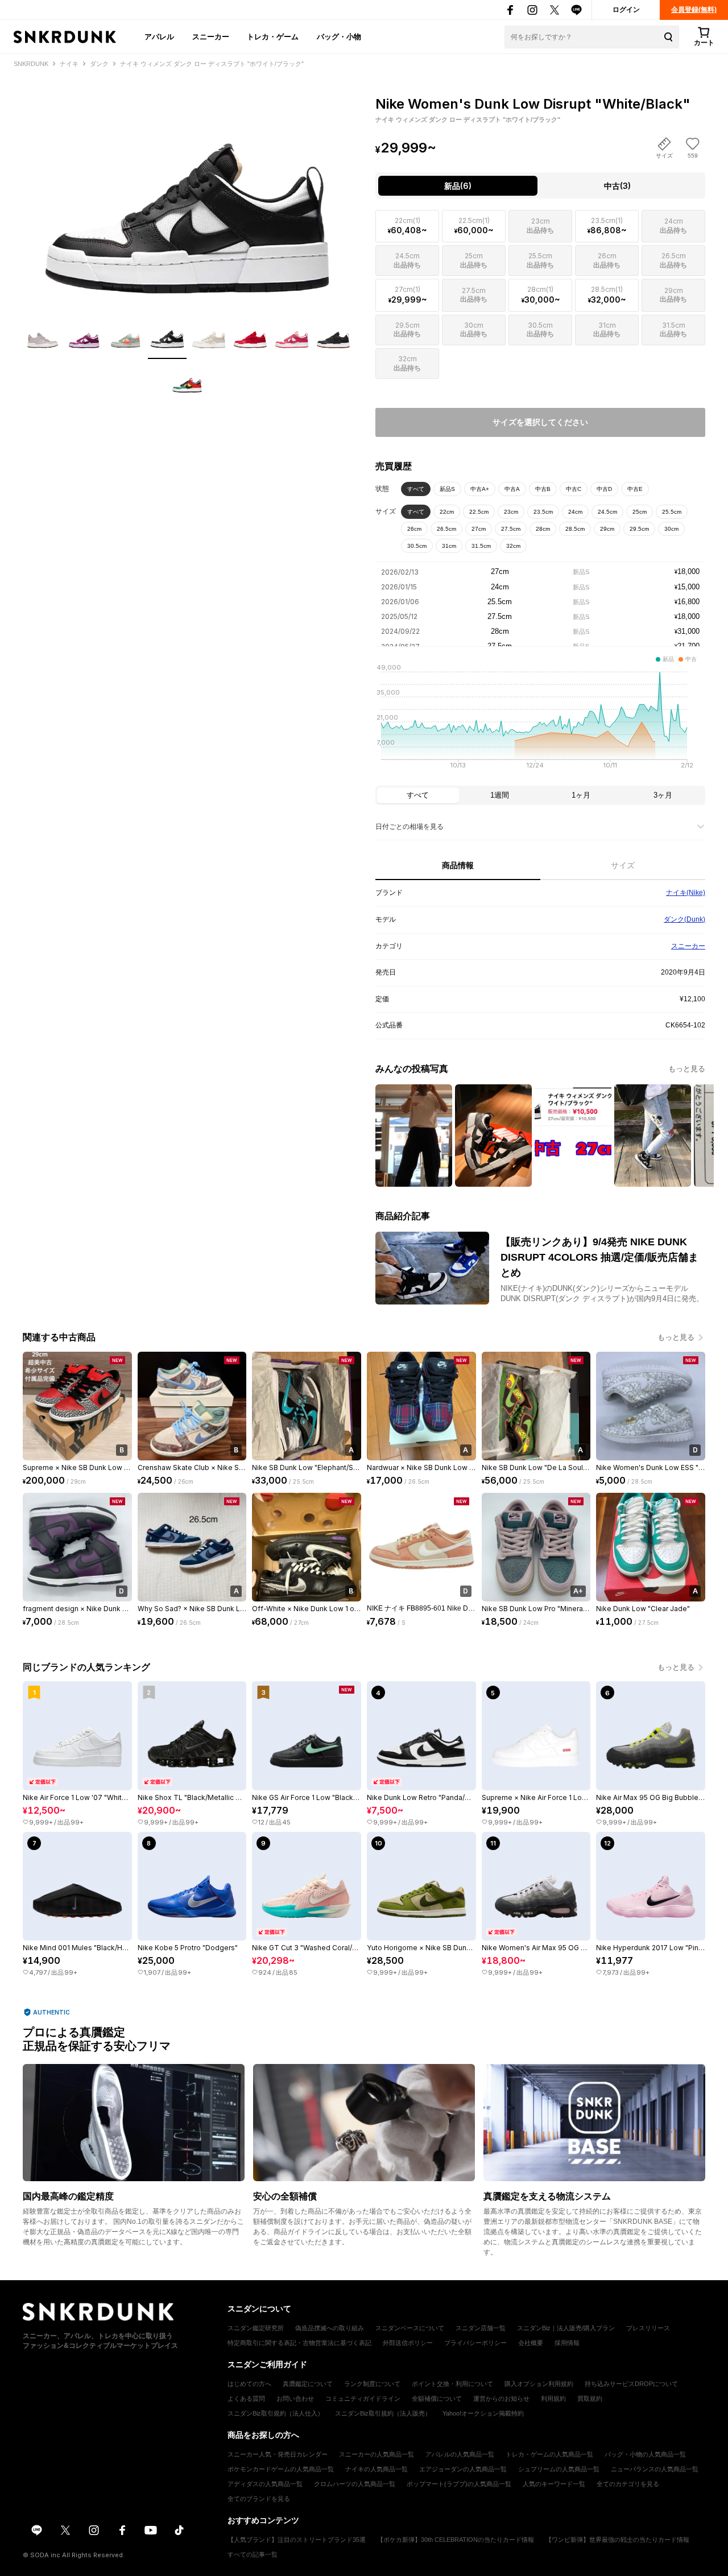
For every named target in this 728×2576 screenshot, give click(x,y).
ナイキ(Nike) (686, 893)
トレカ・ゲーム (273, 36)
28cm (543, 529)
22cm (447, 512)
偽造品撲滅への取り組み (330, 2328)
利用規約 (553, 2399)
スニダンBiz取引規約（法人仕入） (276, 2413)
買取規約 (590, 2399)
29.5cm (639, 529)
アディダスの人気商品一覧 (265, 2484)
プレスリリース (648, 2328)
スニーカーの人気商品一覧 (377, 2454)
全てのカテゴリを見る (628, 2484)
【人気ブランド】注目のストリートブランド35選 (297, 2540)
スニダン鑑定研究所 (256, 2328)
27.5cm (511, 529)
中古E (635, 489)
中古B (543, 489)
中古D (604, 489)
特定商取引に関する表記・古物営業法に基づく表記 (299, 2343)
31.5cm (481, 546)
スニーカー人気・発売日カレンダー (278, 2454)
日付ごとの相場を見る (409, 827)
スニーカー (211, 36)
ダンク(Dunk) (684, 919)
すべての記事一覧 (253, 2554)
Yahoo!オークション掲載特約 (483, 2413)
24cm (575, 512)
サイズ (623, 865)
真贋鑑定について (308, 2384)
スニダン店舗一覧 (481, 2328)
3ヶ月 (663, 795)
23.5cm (543, 512)
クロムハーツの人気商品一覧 (355, 2484)
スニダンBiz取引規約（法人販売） (383, 2413)
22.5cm (479, 512)
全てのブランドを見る (259, 2499)
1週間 (500, 795)
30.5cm (417, 546)
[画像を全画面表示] (188, 194)
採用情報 (567, 2343)
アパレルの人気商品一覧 (460, 2454)
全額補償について (437, 2399)
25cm (640, 512)
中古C (574, 489)
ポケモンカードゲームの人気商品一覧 (281, 2469)
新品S (447, 489)
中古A (512, 489)
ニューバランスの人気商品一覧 (655, 2469)
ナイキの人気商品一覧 (377, 2469)
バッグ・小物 (339, 36)
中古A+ (480, 489)
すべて (416, 489)
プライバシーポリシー (475, 2343)
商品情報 (458, 865)
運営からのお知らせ (501, 2399)
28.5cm (575, 529)
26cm (414, 529)
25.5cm (672, 512)
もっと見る (687, 1069)
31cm (449, 546)
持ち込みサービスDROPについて (631, 2384)
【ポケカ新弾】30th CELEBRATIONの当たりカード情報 (456, 2540)
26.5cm (446, 529)
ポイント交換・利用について (452, 2384)
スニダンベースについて (410, 2328)
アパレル (159, 36)
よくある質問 (246, 2399)
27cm (479, 529)
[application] (540, 720)
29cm (607, 529)
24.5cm (607, 512)
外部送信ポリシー (408, 2343)
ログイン (626, 10)
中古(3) (617, 186)
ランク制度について (372, 2384)
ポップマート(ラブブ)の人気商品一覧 (459, 2484)
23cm (511, 512)
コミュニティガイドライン (363, 2399)
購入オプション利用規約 (539, 2384)
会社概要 (531, 2343)
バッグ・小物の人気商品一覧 (645, 2454)
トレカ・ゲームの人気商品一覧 (549, 2454)
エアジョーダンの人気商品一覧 (463, 2469)
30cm (671, 529)
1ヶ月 (581, 795)
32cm (513, 546)
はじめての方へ (249, 2384)
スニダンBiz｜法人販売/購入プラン (566, 2328)
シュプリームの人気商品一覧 (559, 2469)
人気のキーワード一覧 (554, 2484)
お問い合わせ (295, 2399)
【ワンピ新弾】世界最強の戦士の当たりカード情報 (617, 2540)
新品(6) (458, 186)
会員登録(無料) (694, 10)
